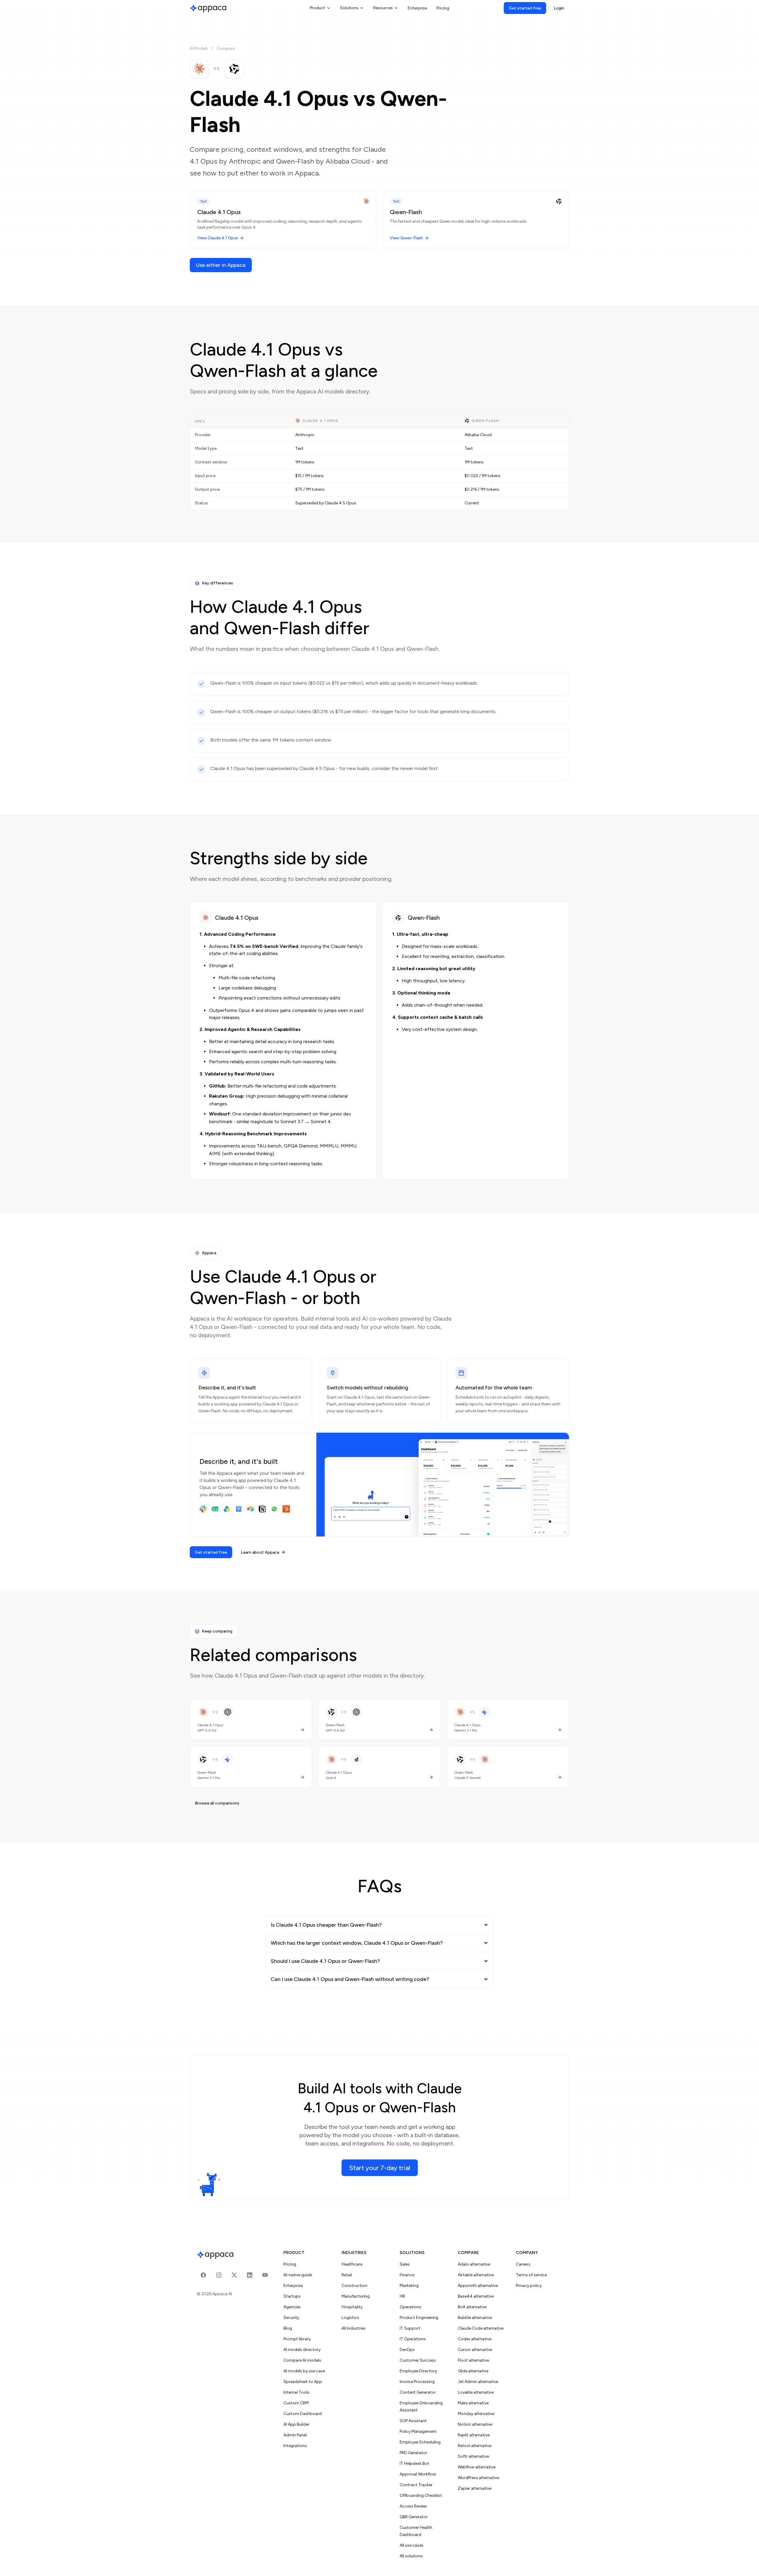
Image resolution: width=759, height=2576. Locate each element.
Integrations (295, 2446)
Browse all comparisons (217, 1803)
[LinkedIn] (250, 2275)
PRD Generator (413, 2453)
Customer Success (418, 2360)
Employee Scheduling (420, 2442)
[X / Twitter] (234, 2275)
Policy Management (418, 2431)
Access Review (413, 2506)
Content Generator (418, 2392)
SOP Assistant (413, 2421)
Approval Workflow (418, 2474)
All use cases (412, 2545)
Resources (383, 8)
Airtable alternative (476, 2275)
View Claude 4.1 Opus (218, 238)
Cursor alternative (475, 2350)
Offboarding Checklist (421, 2495)
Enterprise (417, 8)
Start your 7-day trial (380, 2168)
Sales (405, 2264)
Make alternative (473, 2403)
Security (291, 2318)
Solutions (349, 8)
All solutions (411, 2556)
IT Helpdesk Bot (414, 2463)
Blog (288, 2328)
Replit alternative (474, 2435)
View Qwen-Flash (406, 238)
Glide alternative (473, 2371)
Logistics (350, 2318)
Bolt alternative (472, 2307)
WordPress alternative (478, 2478)
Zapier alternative (475, 2488)
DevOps (407, 2350)
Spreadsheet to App (303, 2382)
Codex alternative (475, 2339)
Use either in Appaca (221, 265)
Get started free (525, 8)
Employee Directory (418, 2371)
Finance (407, 2275)
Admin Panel (295, 2435)
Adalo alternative (474, 2264)
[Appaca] (208, 8)
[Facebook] (203, 2275)
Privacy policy (529, 2286)
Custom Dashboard (303, 2414)
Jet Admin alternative (478, 2382)
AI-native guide (298, 2275)
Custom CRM (296, 2403)
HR (402, 2296)
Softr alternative (473, 2456)
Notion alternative (475, 2424)
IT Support (410, 2328)
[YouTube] (265, 2275)
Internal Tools (296, 2392)
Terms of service (531, 2275)
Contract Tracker (416, 2485)
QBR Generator (414, 2517)
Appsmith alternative (478, 2286)
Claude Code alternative (481, 2328)
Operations (410, 2307)
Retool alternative (475, 2446)
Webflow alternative (477, 2467)
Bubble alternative (475, 2318)
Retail (347, 2275)
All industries (354, 2328)
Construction (354, 2286)
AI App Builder (296, 2424)
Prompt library (297, 2339)
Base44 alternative (476, 2296)
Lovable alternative (476, 2392)
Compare (226, 48)
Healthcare (352, 2264)
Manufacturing (356, 2296)
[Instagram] (219, 2275)
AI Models (199, 48)
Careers (523, 2264)
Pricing (443, 8)
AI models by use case (304, 2371)
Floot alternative (473, 2360)
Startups (292, 2296)
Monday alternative (476, 2414)
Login (559, 8)
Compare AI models (302, 2360)
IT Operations (413, 2339)
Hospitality (352, 2307)
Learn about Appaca (260, 1552)
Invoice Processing (417, 2382)
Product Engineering (419, 2318)
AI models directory (302, 2350)
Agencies (292, 2307)
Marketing (409, 2286)
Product (318, 8)
